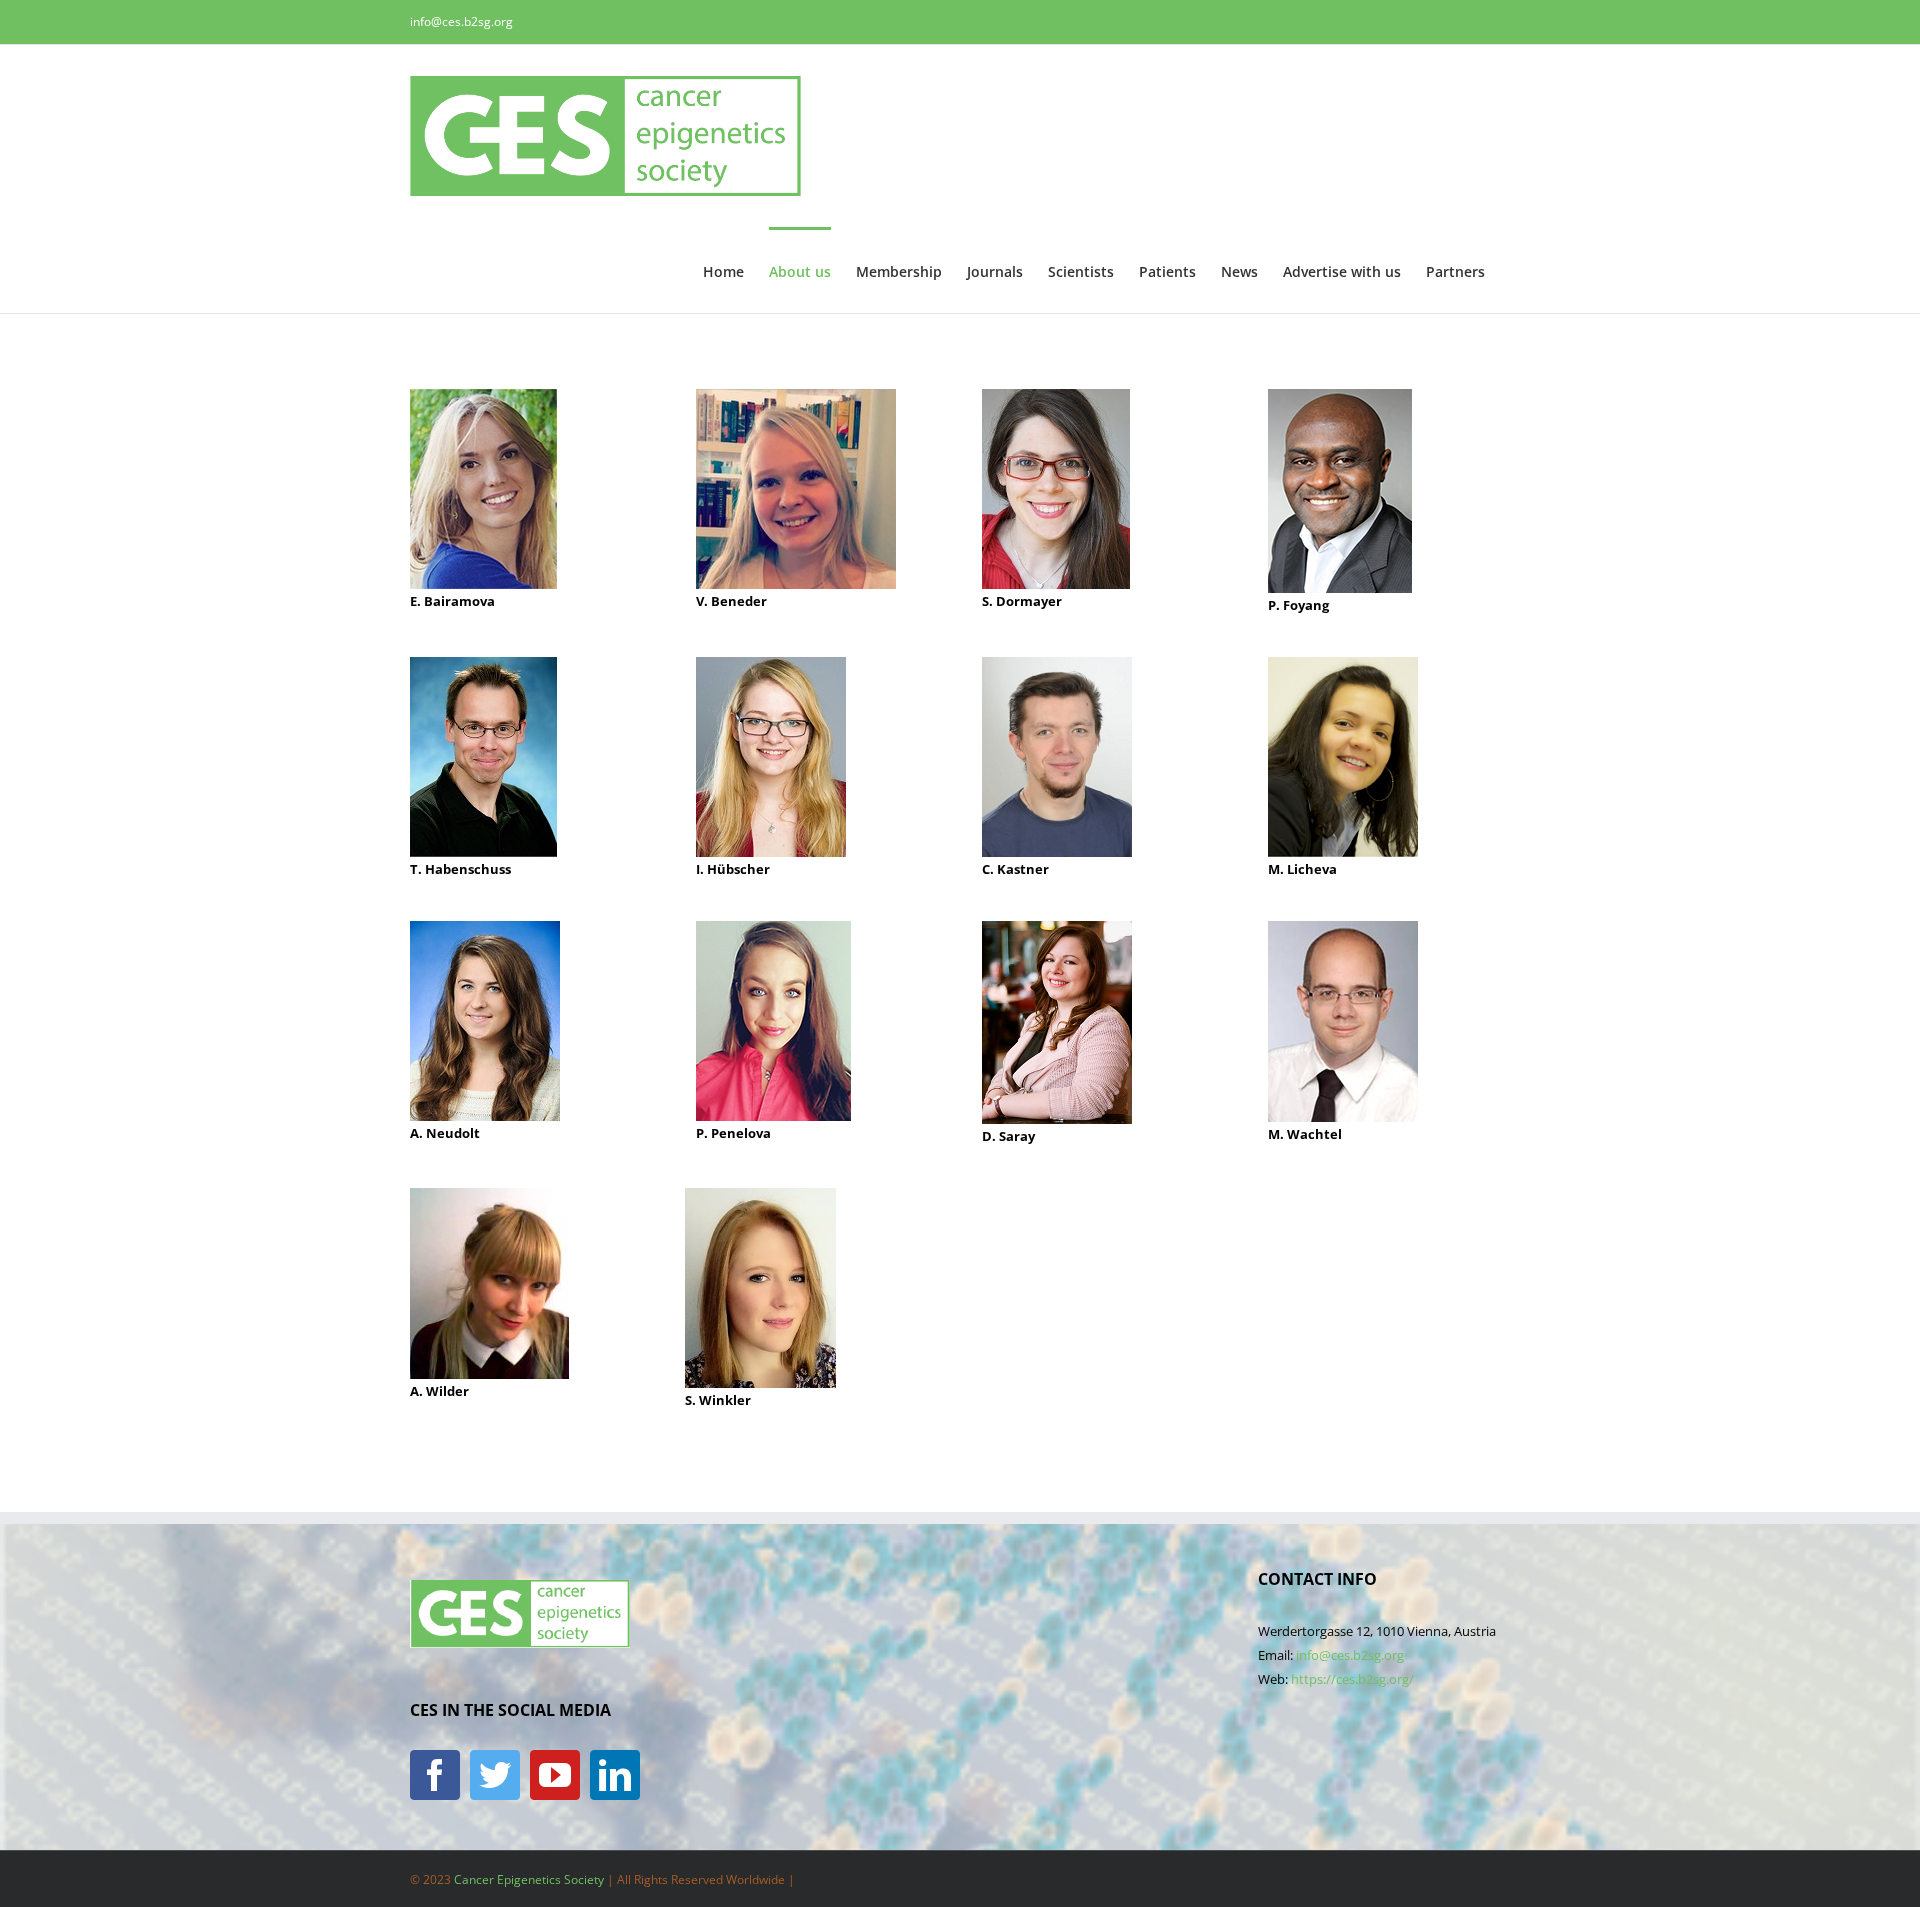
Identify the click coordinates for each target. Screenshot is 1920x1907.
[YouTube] (555, 1775)
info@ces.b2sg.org (461, 21)
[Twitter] (495, 1775)
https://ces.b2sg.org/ (1352, 1679)
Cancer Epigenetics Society (529, 1879)
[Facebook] (435, 1775)
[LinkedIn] (615, 1775)
